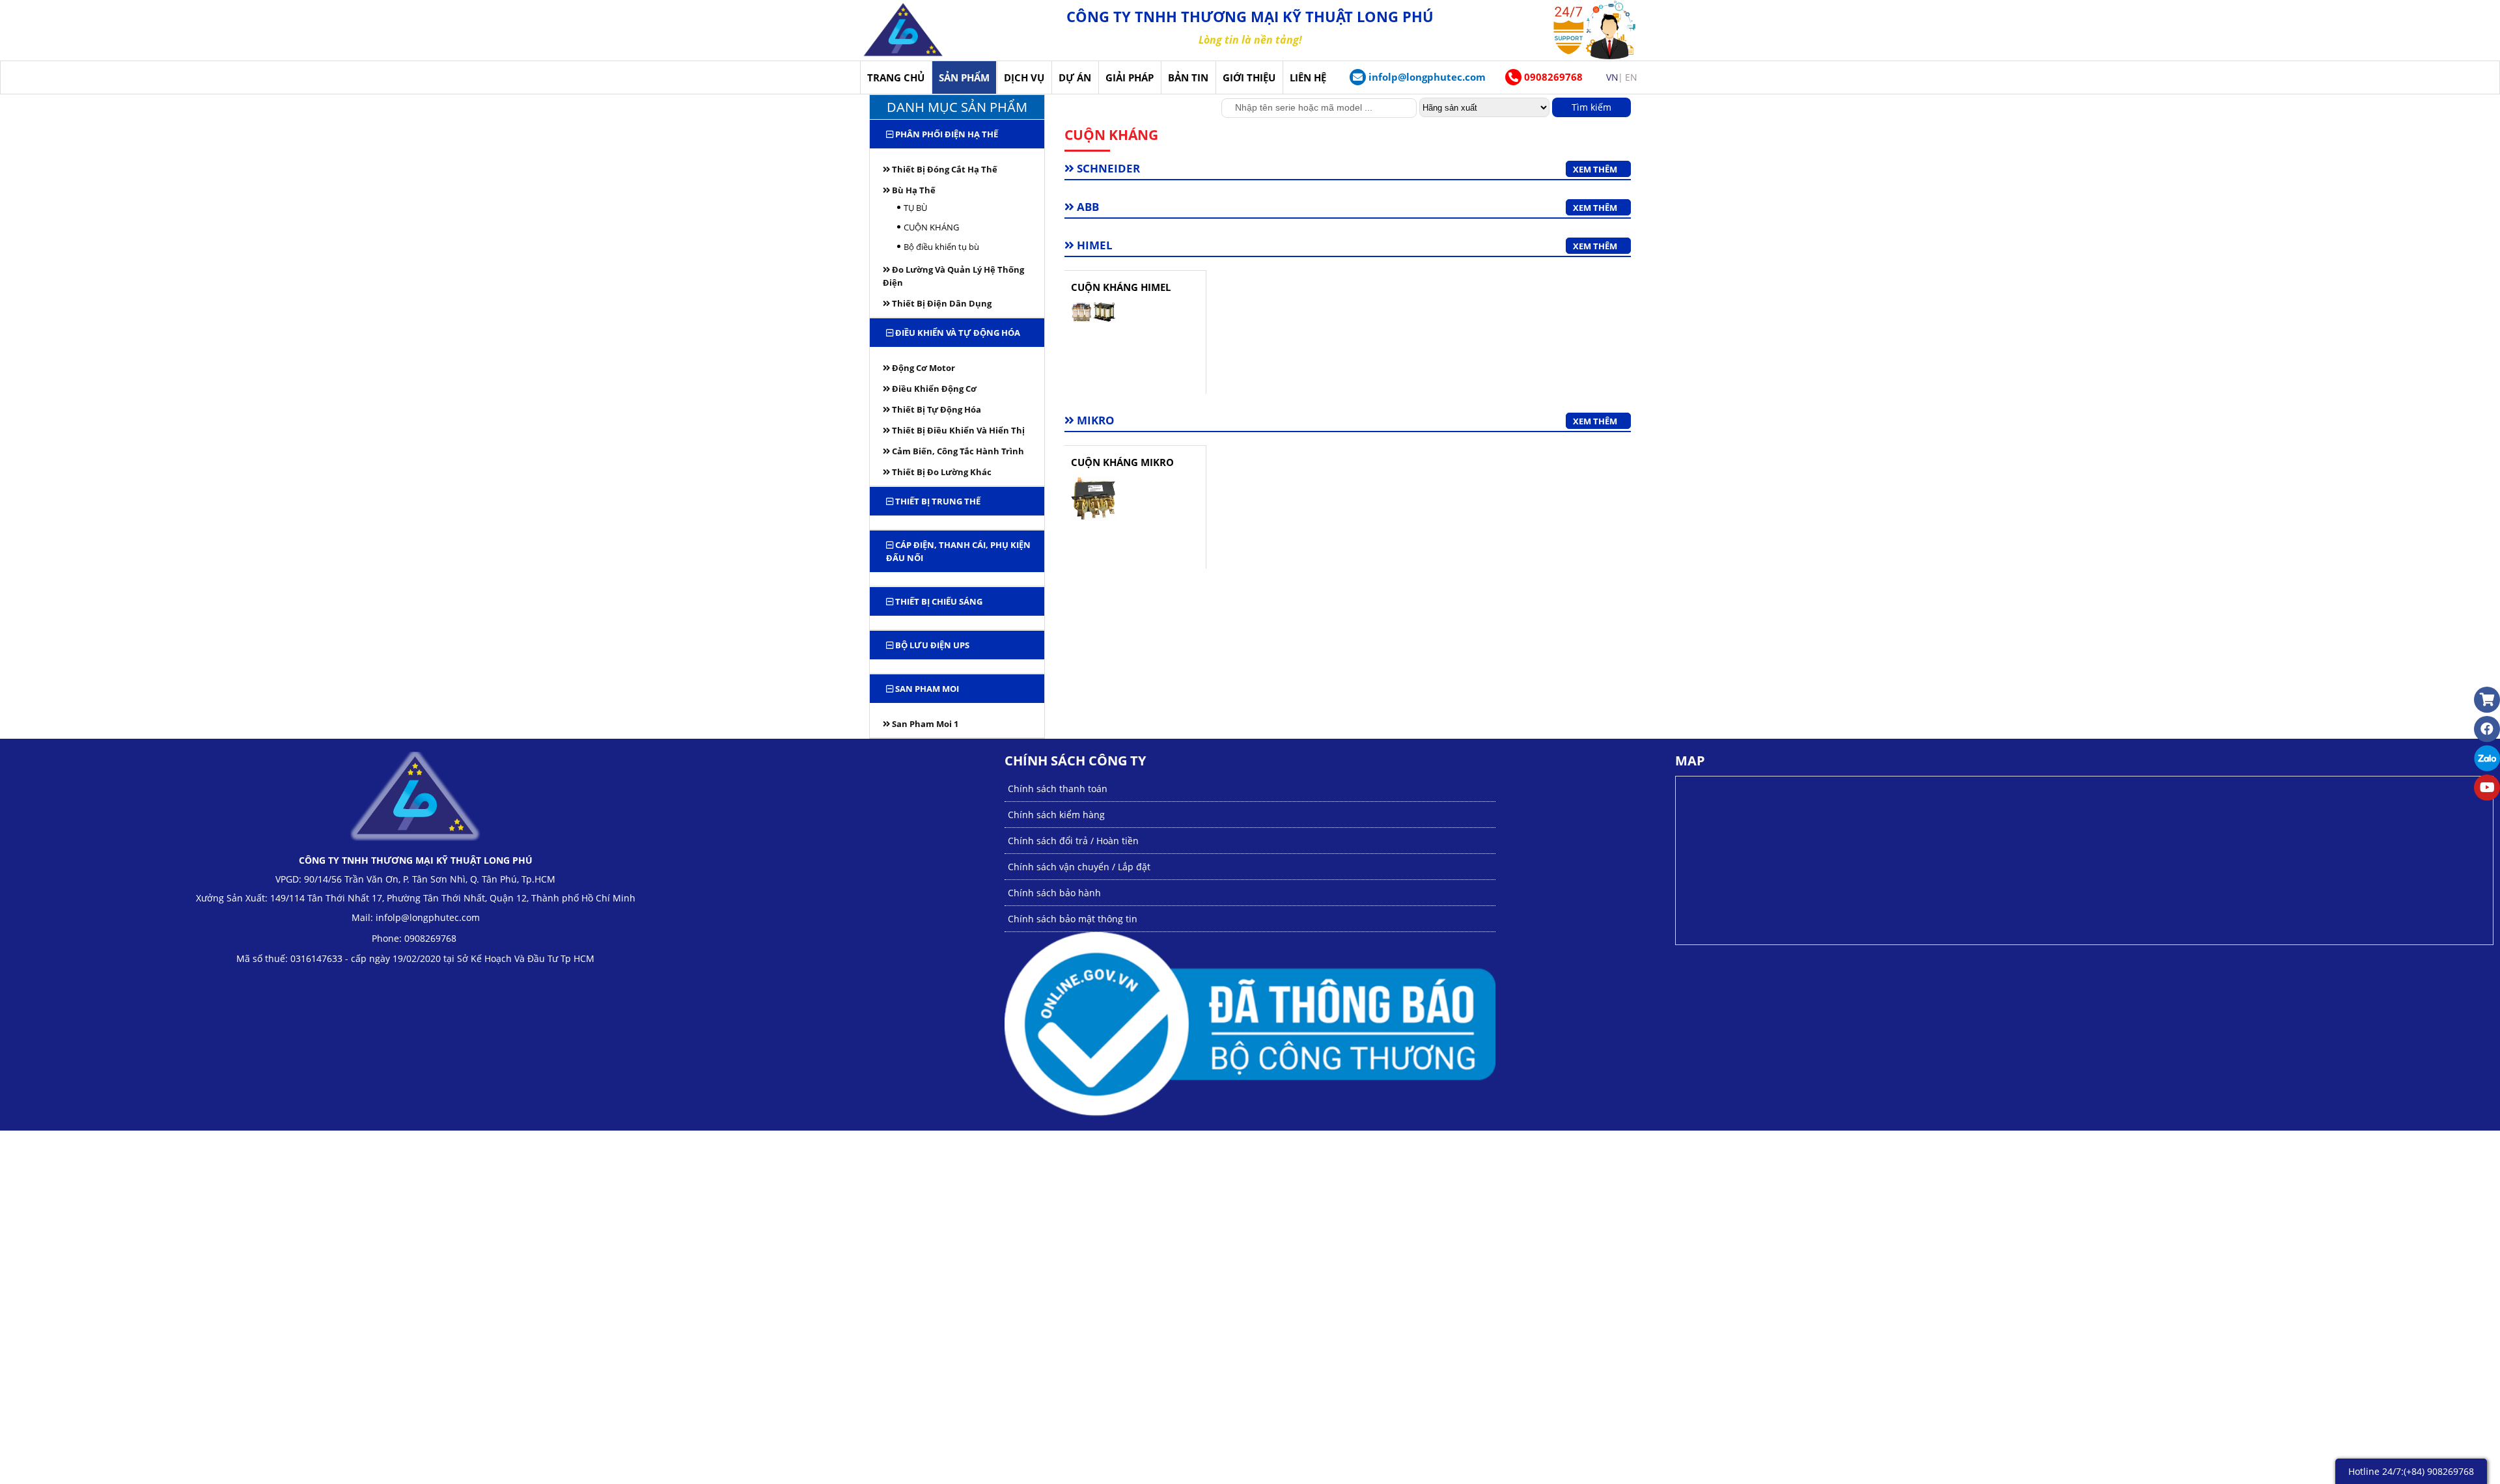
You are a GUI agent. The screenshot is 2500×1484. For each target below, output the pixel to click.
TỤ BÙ (915, 208)
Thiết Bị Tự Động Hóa (936, 409)
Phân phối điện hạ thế (946, 134)
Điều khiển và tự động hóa (957, 333)
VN (1612, 77)
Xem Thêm (1595, 169)
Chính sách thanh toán (1058, 789)
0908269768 (1552, 77)
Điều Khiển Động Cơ (933, 389)
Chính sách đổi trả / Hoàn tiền (1073, 841)
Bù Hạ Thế (913, 190)
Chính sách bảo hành (1054, 893)
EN (1631, 77)
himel (1093, 245)
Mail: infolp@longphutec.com (416, 917)
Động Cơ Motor (923, 368)
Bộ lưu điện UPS (931, 645)
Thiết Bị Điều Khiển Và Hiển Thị (957, 430)
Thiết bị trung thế (937, 501)
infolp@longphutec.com (1427, 77)
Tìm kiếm (1591, 107)
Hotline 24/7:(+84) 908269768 (2411, 1471)
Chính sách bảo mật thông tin (1073, 919)
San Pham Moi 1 (924, 724)
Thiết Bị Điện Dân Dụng (941, 303)
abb (1087, 207)
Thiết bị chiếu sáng (938, 601)
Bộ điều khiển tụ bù (941, 247)
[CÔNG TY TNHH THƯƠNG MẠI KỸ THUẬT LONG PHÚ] (903, 30)
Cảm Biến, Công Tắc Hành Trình (957, 451)
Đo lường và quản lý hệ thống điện (953, 276)
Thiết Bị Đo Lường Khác (941, 472)
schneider (1107, 169)
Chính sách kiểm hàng (1056, 815)
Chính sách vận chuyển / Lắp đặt (1079, 867)
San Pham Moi (926, 689)
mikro (1094, 420)
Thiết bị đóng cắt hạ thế (944, 169)
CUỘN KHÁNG (931, 227)
